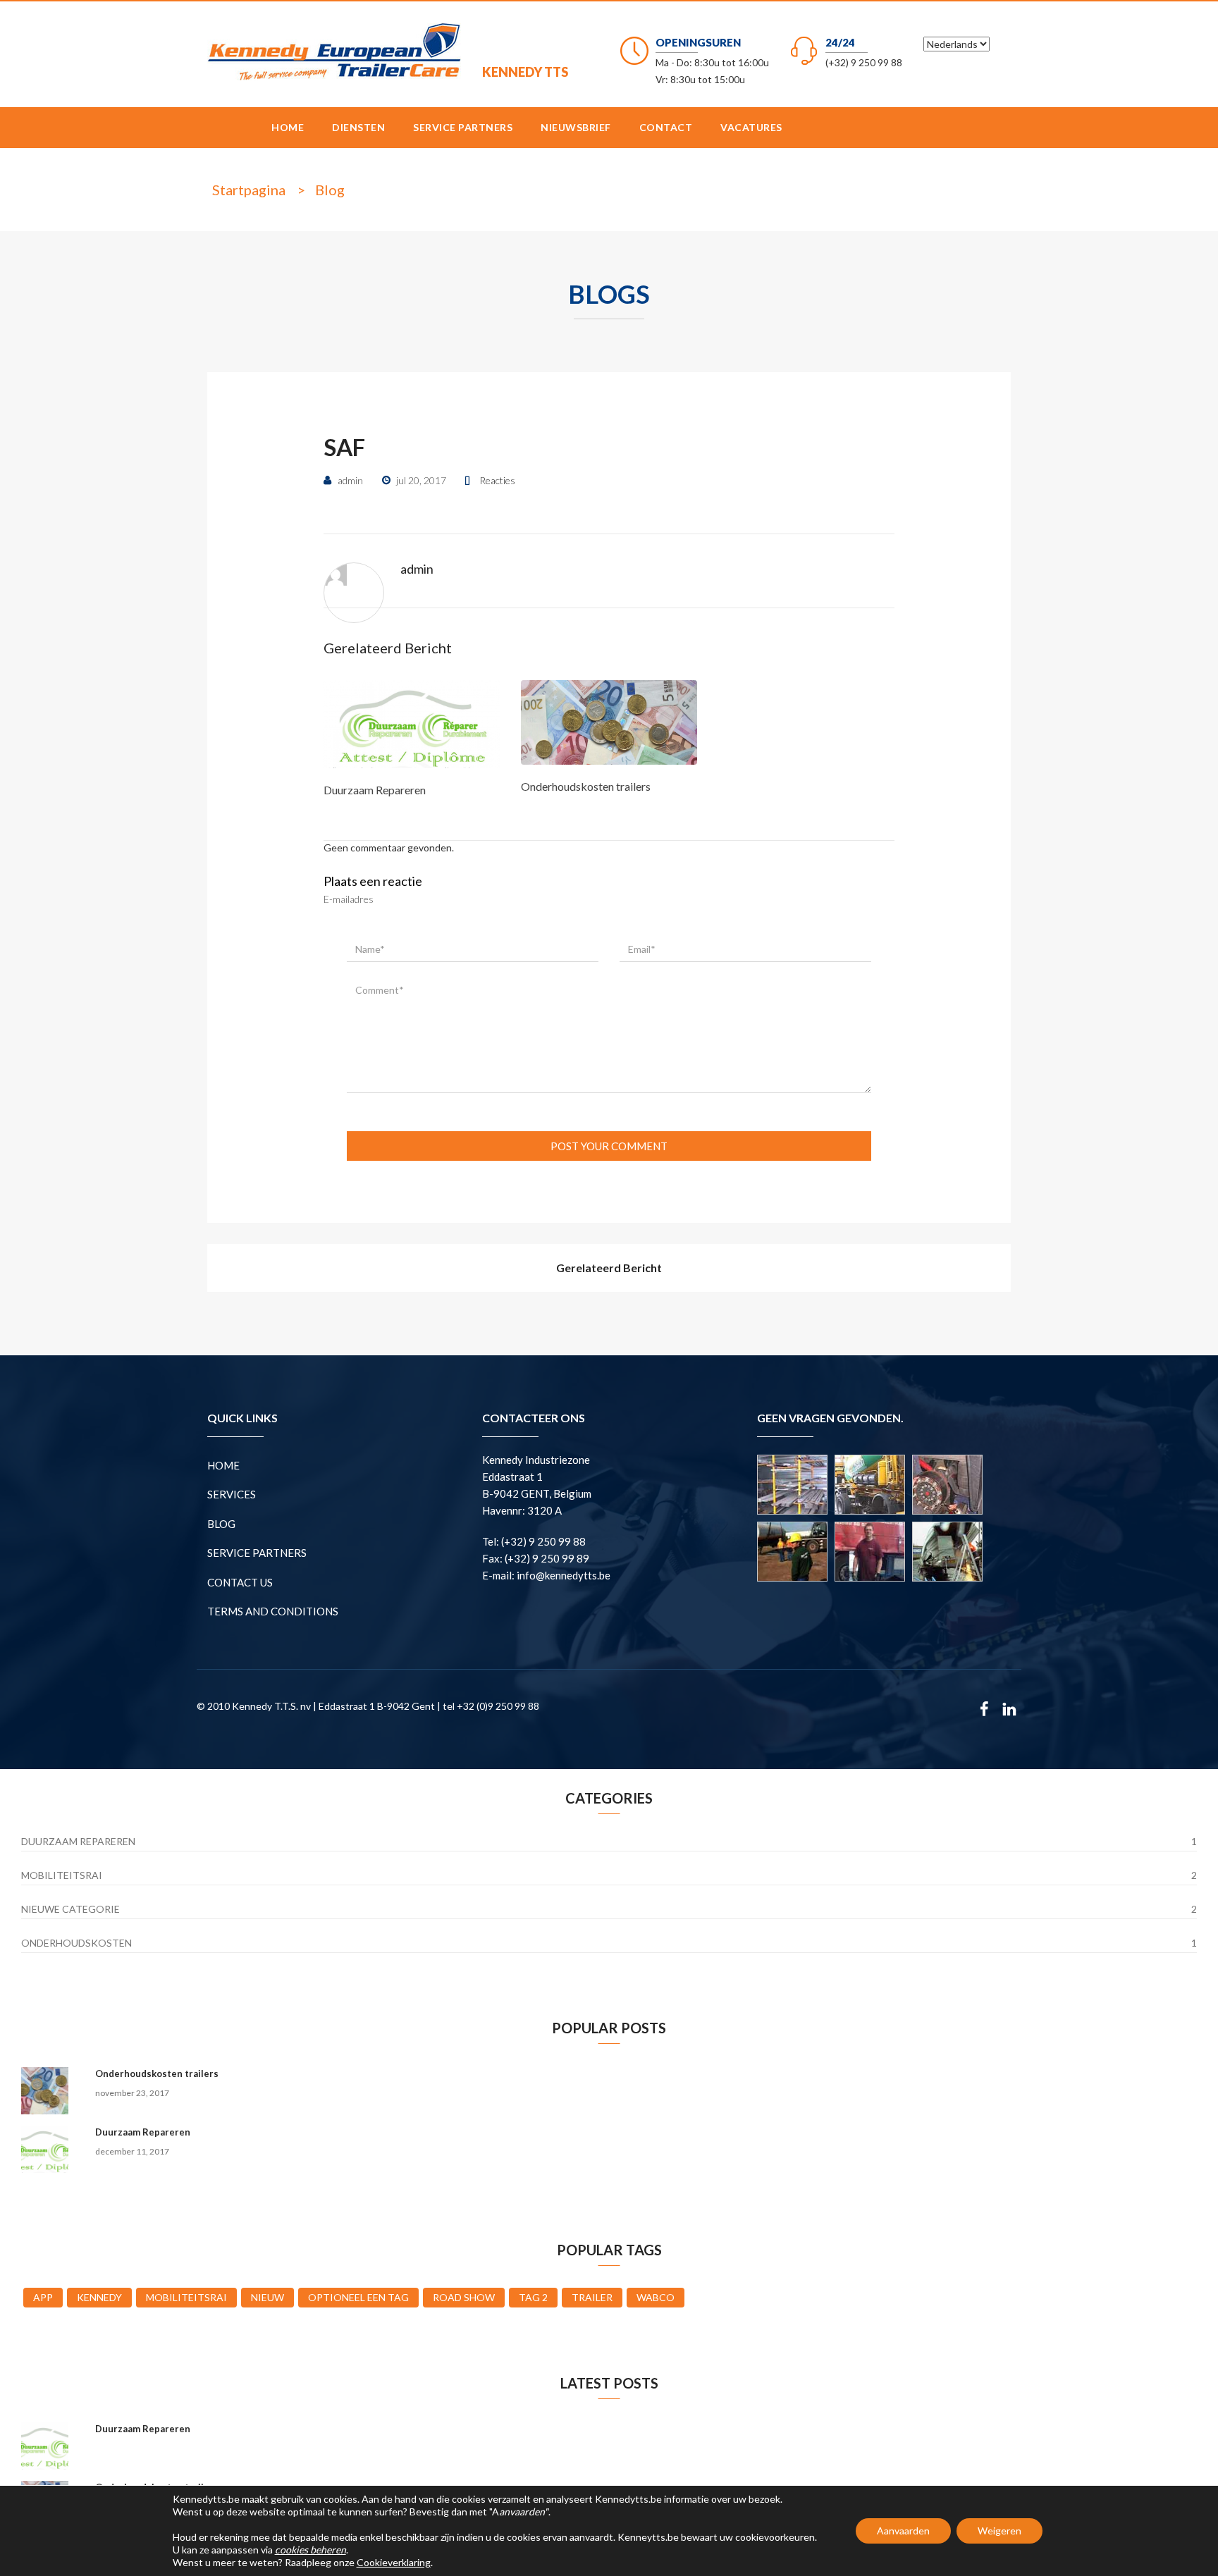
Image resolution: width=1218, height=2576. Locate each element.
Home (288, 127)
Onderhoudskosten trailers (586, 786)
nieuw (267, 2297)
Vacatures (751, 127)
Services (232, 1494)
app (43, 2297)
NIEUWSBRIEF (576, 127)
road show (464, 2297)
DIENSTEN (358, 127)
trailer (592, 2297)
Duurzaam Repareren (375, 790)
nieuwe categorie (70, 1909)
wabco (656, 2297)
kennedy (99, 2297)
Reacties (497, 480)
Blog (330, 190)
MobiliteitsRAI (62, 1875)
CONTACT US (240, 1582)
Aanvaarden (903, 2531)
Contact (666, 127)
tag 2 (533, 2297)
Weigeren (999, 2531)
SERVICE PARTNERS (463, 127)
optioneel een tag (358, 2297)
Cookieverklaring (394, 2562)
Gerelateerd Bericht (609, 1268)
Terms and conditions (273, 1611)
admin (417, 569)
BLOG (221, 1524)
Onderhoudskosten (76, 1943)
